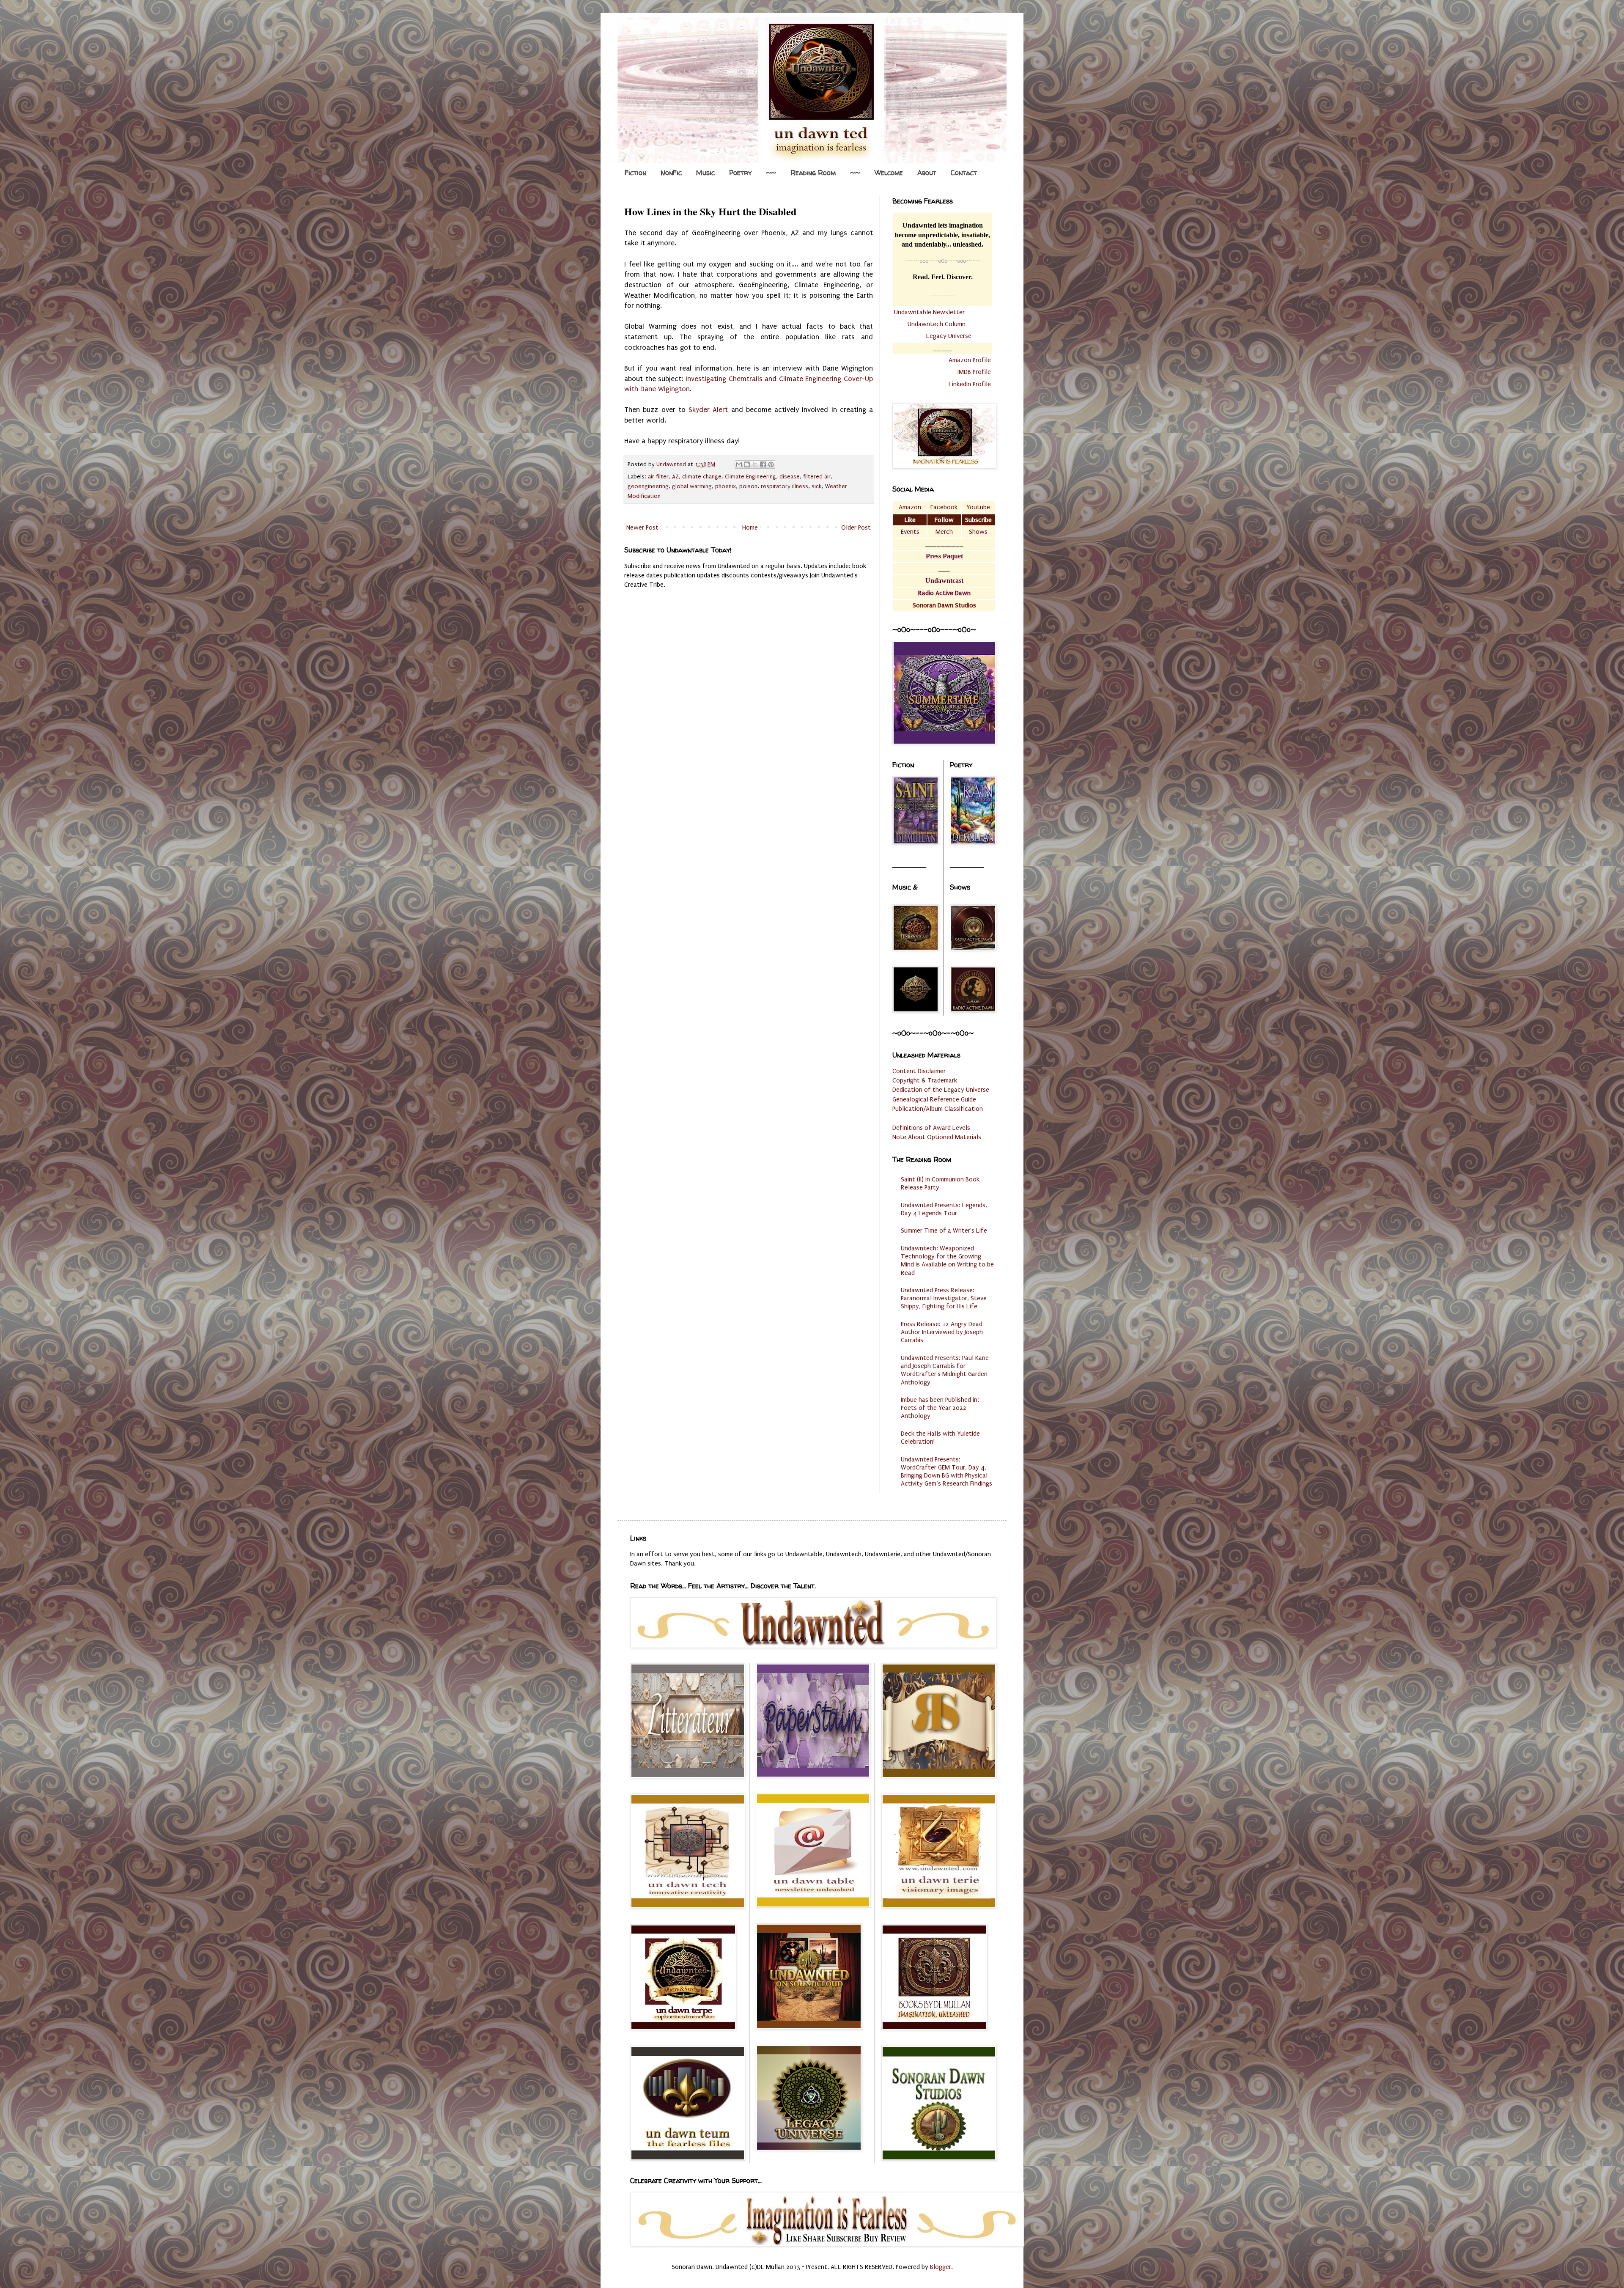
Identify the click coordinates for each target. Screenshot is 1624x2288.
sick (817, 486)
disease (790, 477)
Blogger (941, 2267)
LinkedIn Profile (970, 384)
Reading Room (813, 173)
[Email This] (739, 464)
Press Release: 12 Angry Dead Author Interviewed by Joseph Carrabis (942, 1332)
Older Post (856, 527)
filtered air (817, 477)
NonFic (671, 173)
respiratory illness (785, 486)
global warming (692, 486)
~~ (771, 173)
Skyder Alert (708, 410)
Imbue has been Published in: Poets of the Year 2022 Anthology (940, 1408)
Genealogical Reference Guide (934, 1099)
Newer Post (642, 527)
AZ (675, 477)
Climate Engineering (750, 477)
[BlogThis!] (747, 464)
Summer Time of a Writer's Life (944, 1231)
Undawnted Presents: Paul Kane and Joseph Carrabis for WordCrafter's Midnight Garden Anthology (945, 1370)
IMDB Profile (974, 372)
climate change (702, 477)
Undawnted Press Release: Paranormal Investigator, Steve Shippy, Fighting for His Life (944, 1298)
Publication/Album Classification (938, 1109)
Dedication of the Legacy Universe (941, 1090)
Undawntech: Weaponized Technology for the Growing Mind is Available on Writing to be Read (947, 1261)
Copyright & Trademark (925, 1080)
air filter (658, 477)
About (927, 173)
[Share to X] (755, 464)
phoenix (726, 486)
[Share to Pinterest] (771, 464)
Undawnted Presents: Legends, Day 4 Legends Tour (944, 1209)
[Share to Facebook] (763, 464)
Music (705, 173)
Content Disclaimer (919, 1071)
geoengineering (648, 486)
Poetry (740, 173)
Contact (964, 173)
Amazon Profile (970, 360)
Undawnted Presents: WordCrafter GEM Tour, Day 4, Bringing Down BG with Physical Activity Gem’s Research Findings (946, 1472)
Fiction (635, 173)
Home (750, 527)
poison (748, 486)
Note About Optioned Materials (937, 1137)
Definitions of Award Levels (931, 1128)
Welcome (889, 173)
